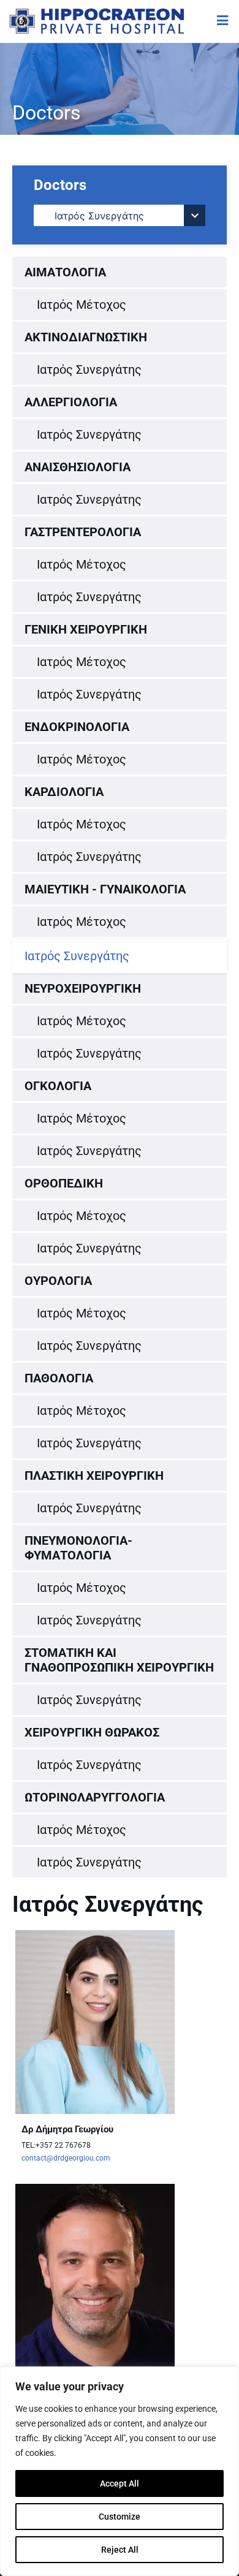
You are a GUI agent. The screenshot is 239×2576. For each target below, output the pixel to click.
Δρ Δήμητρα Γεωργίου (67, 2129)
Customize (120, 2517)
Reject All (120, 2550)
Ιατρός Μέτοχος (82, 305)
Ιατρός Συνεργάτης (89, 369)
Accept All (120, 2483)
